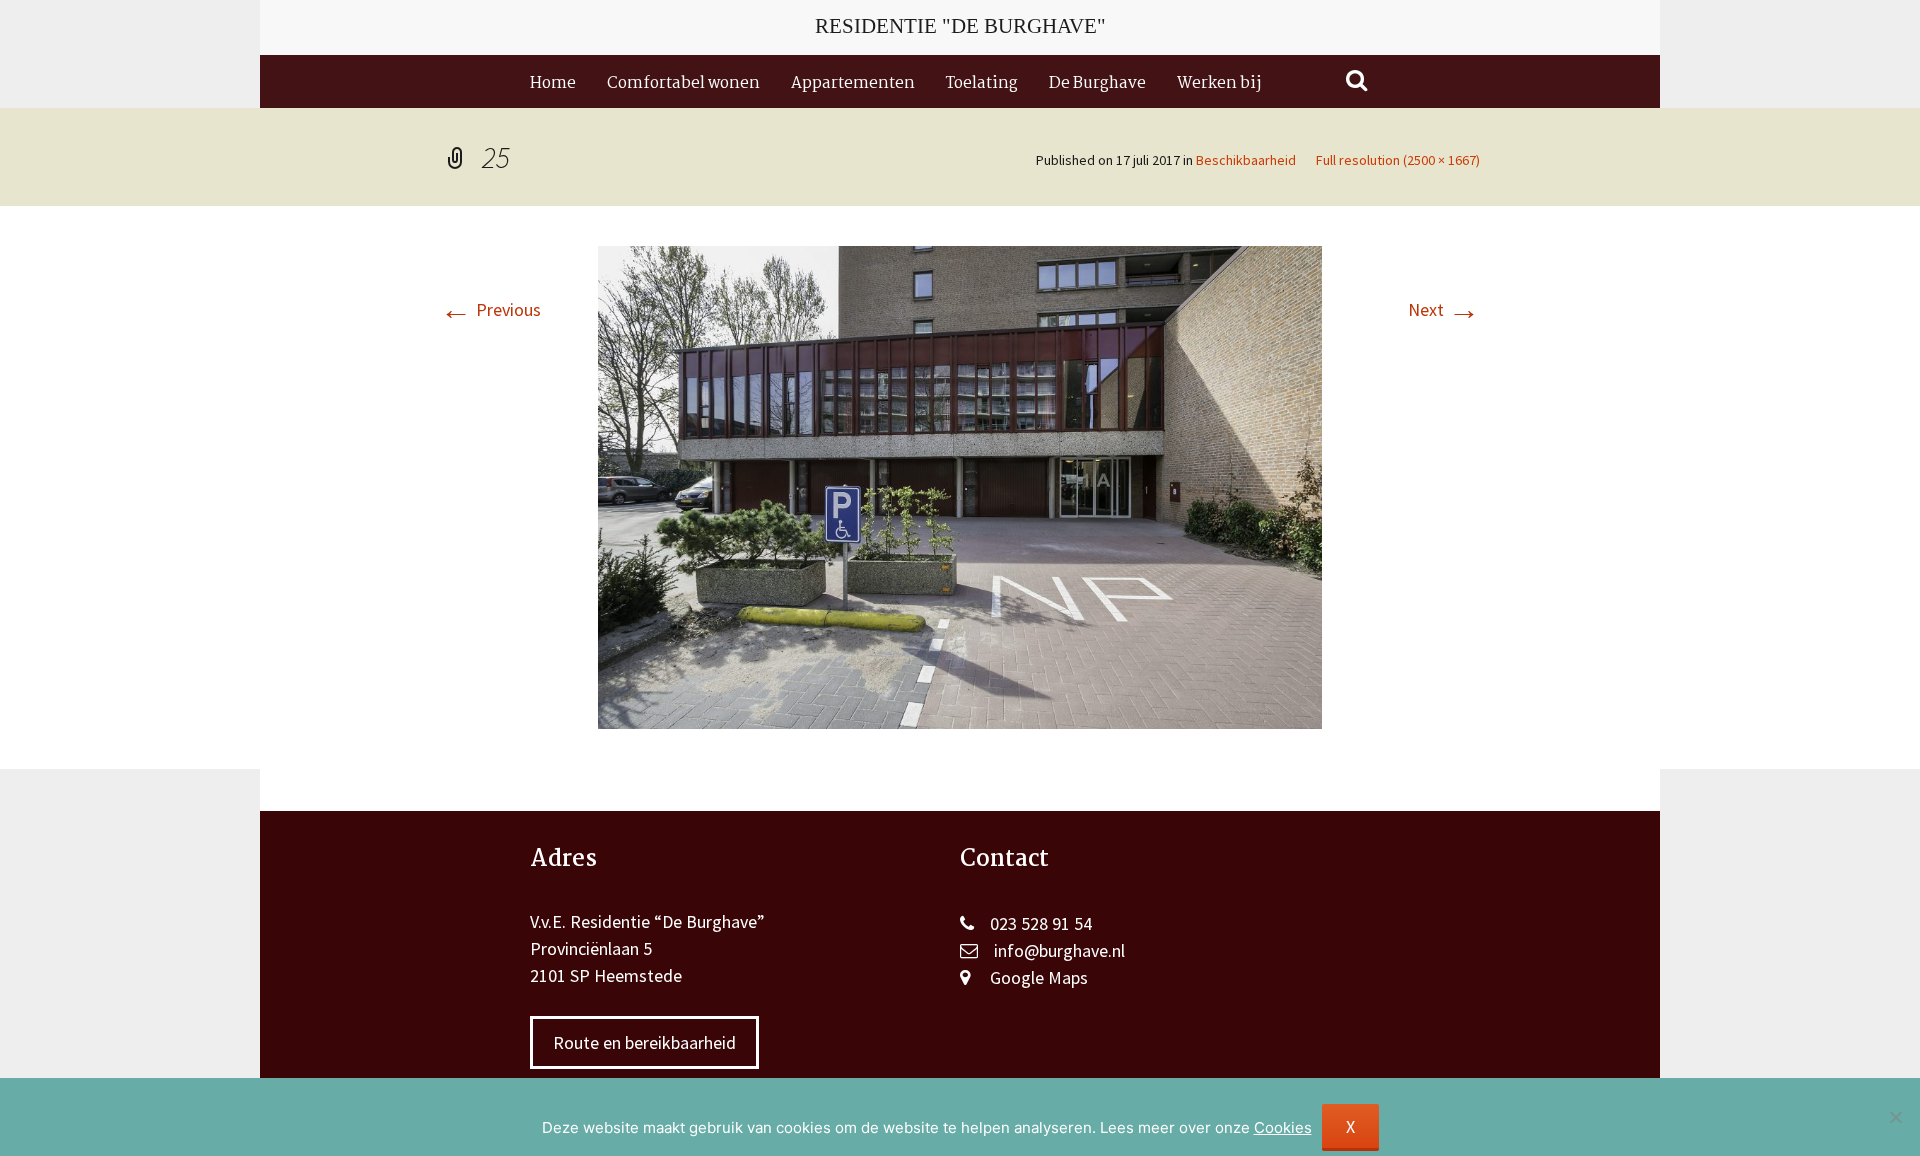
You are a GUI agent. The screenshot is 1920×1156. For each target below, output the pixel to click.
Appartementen (853, 83)
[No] (1895, 1117)
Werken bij (1219, 83)
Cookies (1283, 1127)
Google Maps (1039, 977)
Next (1444, 309)
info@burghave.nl (1059, 950)
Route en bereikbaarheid (644, 1042)
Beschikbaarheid (1246, 160)
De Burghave (1097, 83)
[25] (960, 485)
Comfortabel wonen (683, 83)
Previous (490, 309)
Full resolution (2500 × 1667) (1398, 160)
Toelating (982, 83)
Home (553, 83)
